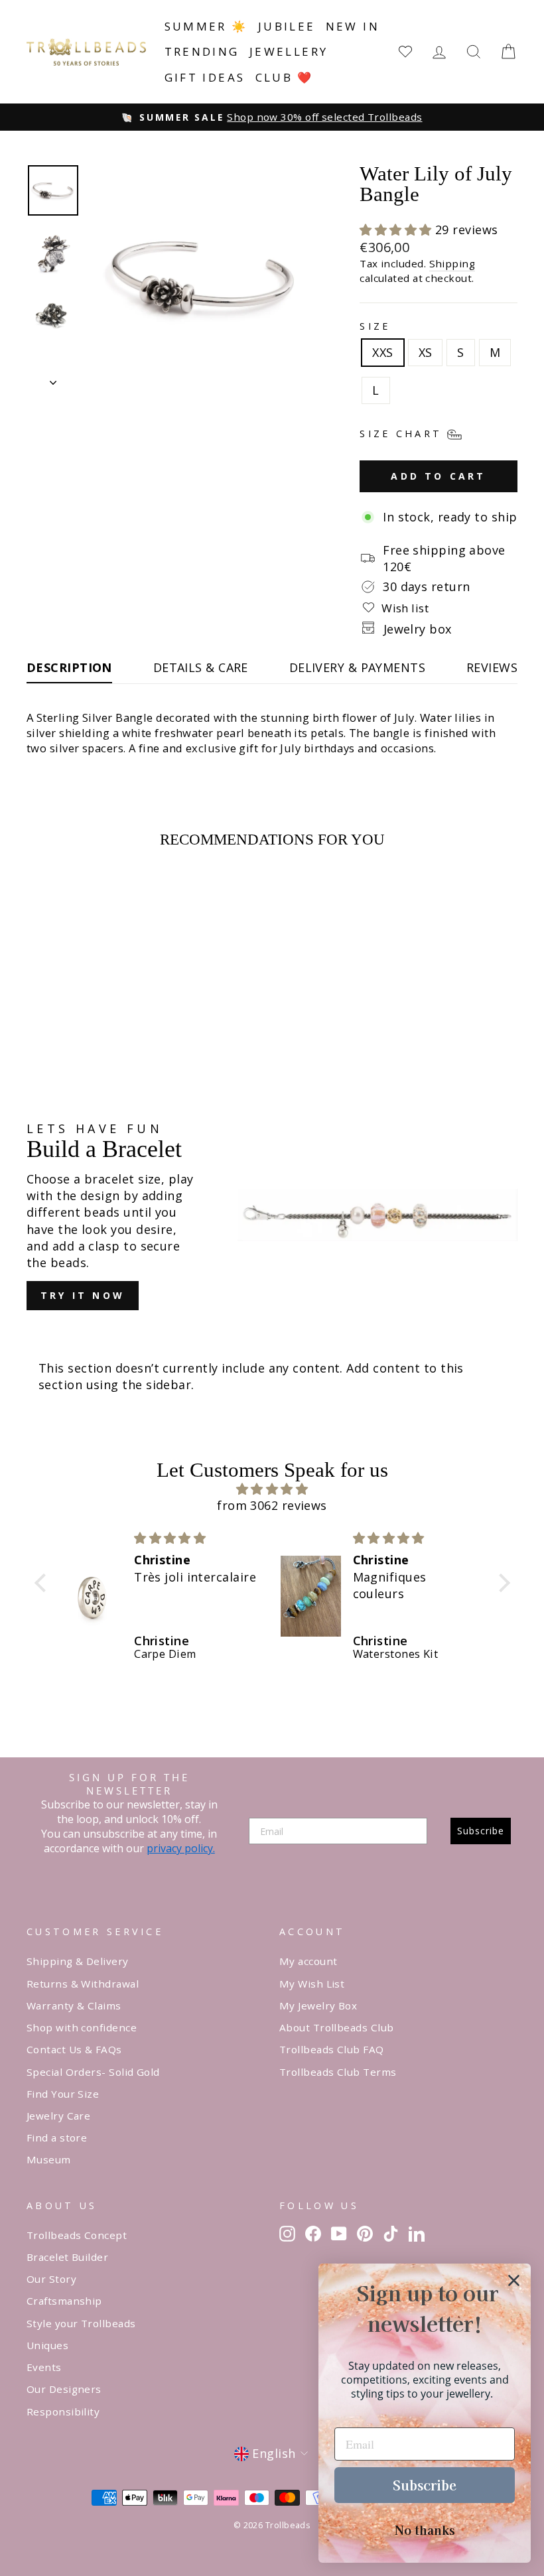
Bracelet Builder (67, 2257)
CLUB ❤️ (285, 77)
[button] (397, 230)
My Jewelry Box (318, 2005)
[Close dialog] (514, 2280)
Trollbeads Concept (77, 2235)
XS (426, 352)
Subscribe (481, 1831)
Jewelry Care (58, 2116)
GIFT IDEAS (205, 77)
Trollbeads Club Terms (338, 2072)
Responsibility (63, 2411)
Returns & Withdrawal (83, 1984)
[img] (272, 1489)
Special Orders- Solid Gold (93, 2072)
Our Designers (64, 2389)
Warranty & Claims (74, 2005)
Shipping (452, 263)
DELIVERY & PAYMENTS (358, 667)
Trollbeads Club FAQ (332, 2049)
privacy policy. (181, 1848)
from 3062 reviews (272, 1505)
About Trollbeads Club (336, 2027)
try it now (83, 1295)
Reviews (492, 667)
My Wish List (312, 1984)
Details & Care (201, 667)
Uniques (47, 2345)
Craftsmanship (64, 2301)
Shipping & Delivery (78, 1961)
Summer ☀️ (206, 26)
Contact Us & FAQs (74, 2049)
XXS (382, 352)
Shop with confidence (82, 2027)
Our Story (51, 2279)
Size (375, 326)
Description (69, 667)
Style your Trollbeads (81, 2323)
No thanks (425, 2530)
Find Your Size (63, 2094)
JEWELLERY (289, 51)
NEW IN (353, 26)
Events (44, 2367)
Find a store (57, 2137)
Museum (49, 2159)
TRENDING (202, 51)
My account (308, 1961)
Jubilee (287, 26)
